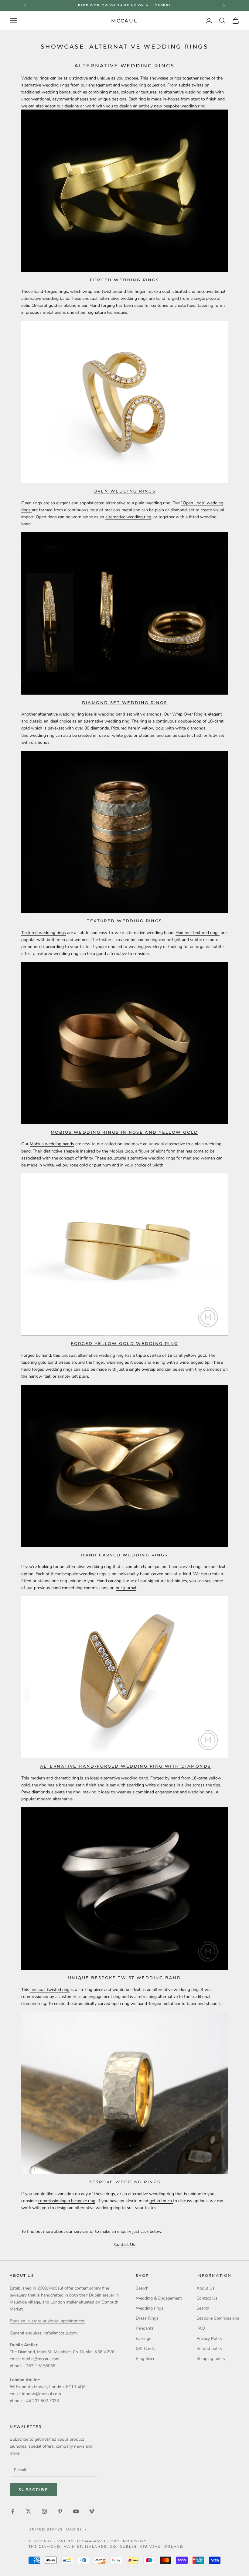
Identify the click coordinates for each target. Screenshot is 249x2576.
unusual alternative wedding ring (92, 1355)
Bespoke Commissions (218, 2318)
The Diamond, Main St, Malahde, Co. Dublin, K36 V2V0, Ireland (106, 2547)
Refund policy (209, 2349)
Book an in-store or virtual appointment (47, 2321)
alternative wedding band (124, 1778)
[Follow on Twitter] (29, 2511)
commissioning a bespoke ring (67, 2201)
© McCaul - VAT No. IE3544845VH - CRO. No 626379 (88, 2541)
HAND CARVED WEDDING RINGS (124, 1555)
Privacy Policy (209, 2339)
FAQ (201, 2328)
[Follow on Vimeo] (92, 2511)
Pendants (145, 2328)
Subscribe (33, 2490)
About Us (206, 2288)
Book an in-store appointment (124, 5)
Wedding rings (150, 2308)
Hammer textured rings (198, 933)
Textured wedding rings (44, 933)
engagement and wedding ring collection (127, 85)
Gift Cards (145, 2349)
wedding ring (42, 735)
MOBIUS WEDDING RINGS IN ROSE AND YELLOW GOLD (124, 1132)
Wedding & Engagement (159, 2298)
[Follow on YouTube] (76, 2511)
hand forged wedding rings (47, 1369)
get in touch (161, 2201)
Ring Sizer (145, 2359)
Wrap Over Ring (187, 714)
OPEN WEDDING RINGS (125, 491)
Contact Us (125, 2244)
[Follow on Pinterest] (60, 2511)
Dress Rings (147, 2318)
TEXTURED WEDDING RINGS (124, 921)
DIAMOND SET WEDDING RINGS (125, 702)
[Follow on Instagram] (44, 2511)
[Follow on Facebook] (13, 2511)
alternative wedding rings (124, 298)
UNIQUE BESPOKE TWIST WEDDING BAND (124, 1978)
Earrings (143, 2339)
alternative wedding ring (128, 517)
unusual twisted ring (50, 1990)
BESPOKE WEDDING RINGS (124, 2182)
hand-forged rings (51, 291)
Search (142, 2288)
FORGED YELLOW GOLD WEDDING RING (124, 1343)
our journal (126, 1588)
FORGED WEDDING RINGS (124, 280)
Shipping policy (211, 2359)
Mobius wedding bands (52, 1144)
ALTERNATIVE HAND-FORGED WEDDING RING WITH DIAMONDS (125, 1766)
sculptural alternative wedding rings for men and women (160, 1158)
